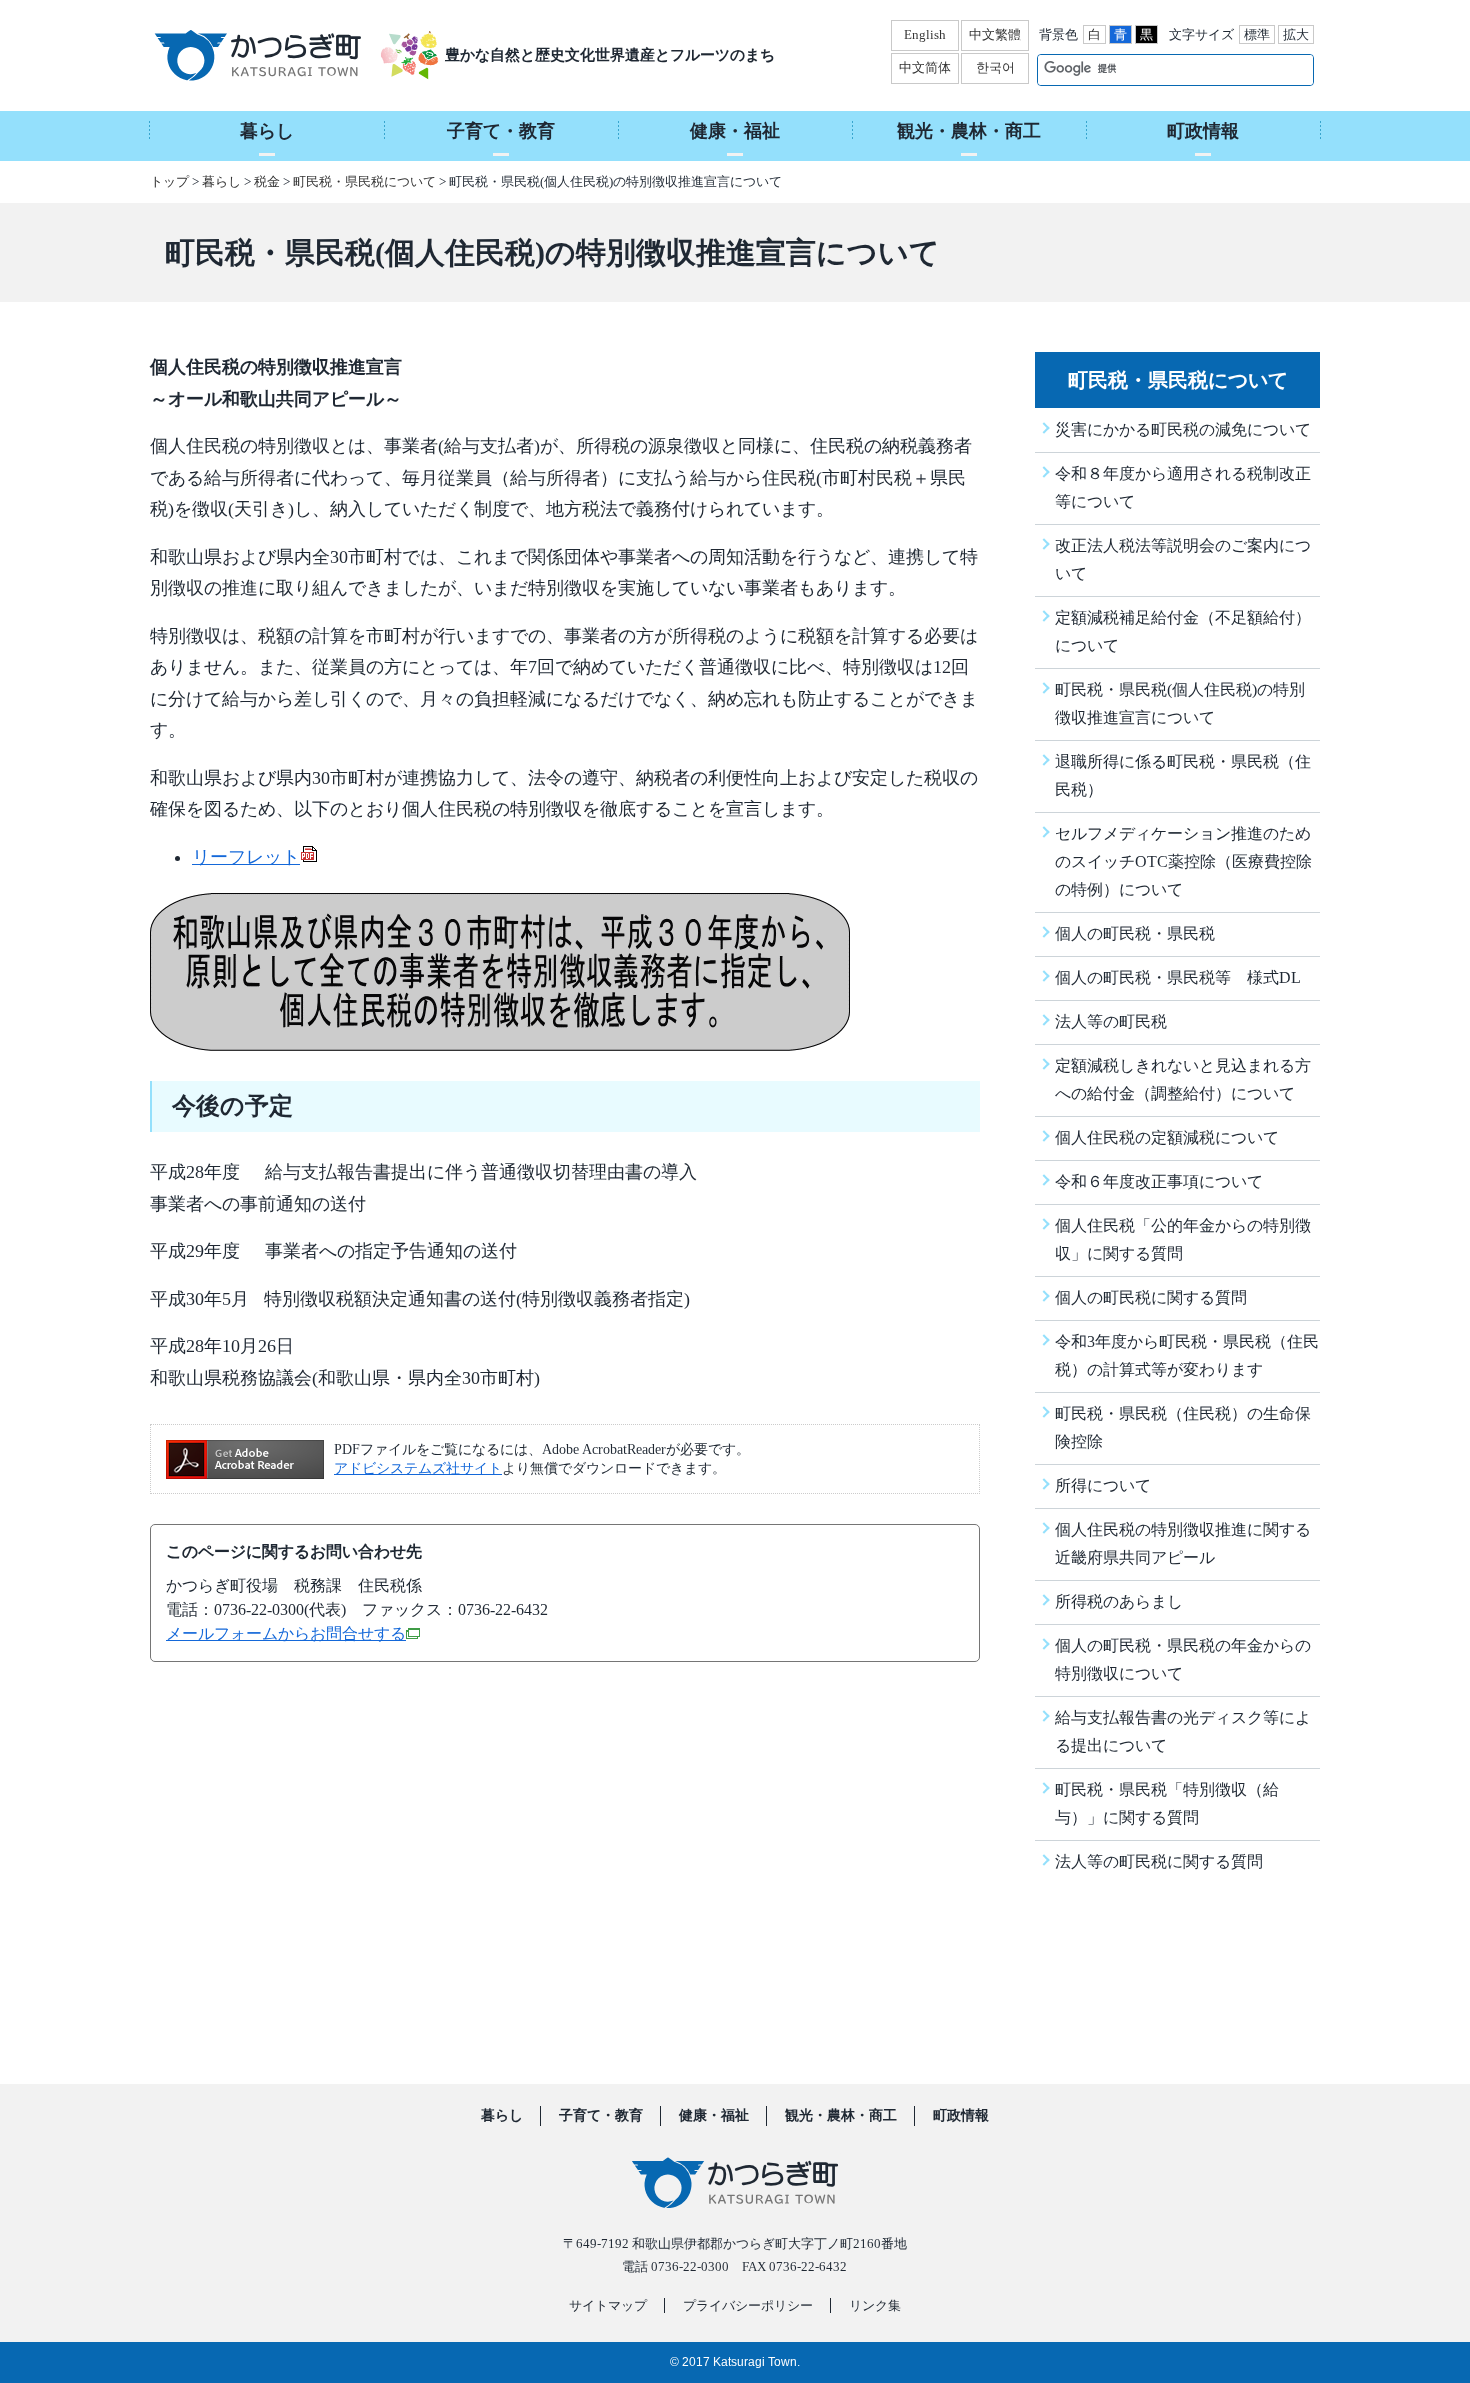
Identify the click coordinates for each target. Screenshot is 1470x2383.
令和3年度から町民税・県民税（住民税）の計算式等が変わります (1187, 1355)
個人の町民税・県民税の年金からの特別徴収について (1183, 1659)
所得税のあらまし (1119, 1601)
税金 (267, 181)
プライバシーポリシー (748, 2305)
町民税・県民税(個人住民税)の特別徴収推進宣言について (1180, 703)
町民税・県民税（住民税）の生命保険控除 (1183, 1427)
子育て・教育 (601, 2116)
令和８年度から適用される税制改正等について (1183, 487)
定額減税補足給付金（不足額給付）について (1183, 631)
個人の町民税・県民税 (1135, 933)
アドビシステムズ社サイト (418, 1468)
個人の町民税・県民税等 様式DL (1178, 977)
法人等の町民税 (1111, 1021)
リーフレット (246, 857)
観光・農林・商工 (841, 2116)
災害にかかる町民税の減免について (1183, 429)
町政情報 (961, 2116)
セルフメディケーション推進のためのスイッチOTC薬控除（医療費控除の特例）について (1183, 861)
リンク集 (875, 2305)
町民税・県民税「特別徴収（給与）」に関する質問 (1167, 1803)
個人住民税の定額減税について (1167, 1137)
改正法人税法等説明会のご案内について (1183, 559)
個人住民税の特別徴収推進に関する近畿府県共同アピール (1183, 1543)
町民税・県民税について (364, 181)
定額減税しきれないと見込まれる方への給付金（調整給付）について (1183, 1079)
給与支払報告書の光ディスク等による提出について (1183, 1731)
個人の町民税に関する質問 (1151, 1297)
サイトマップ (608, 2305)
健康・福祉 (714, 2116)
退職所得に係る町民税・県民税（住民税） (1183, 775)
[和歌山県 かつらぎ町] (282, 55)
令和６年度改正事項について (1159, 1181)
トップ (169, 181)
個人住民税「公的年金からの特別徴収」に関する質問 (1183, 1239)
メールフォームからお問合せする (286, 1633)
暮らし (221, 181)
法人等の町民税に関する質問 (1159, 1861)
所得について (1103, 1485)
